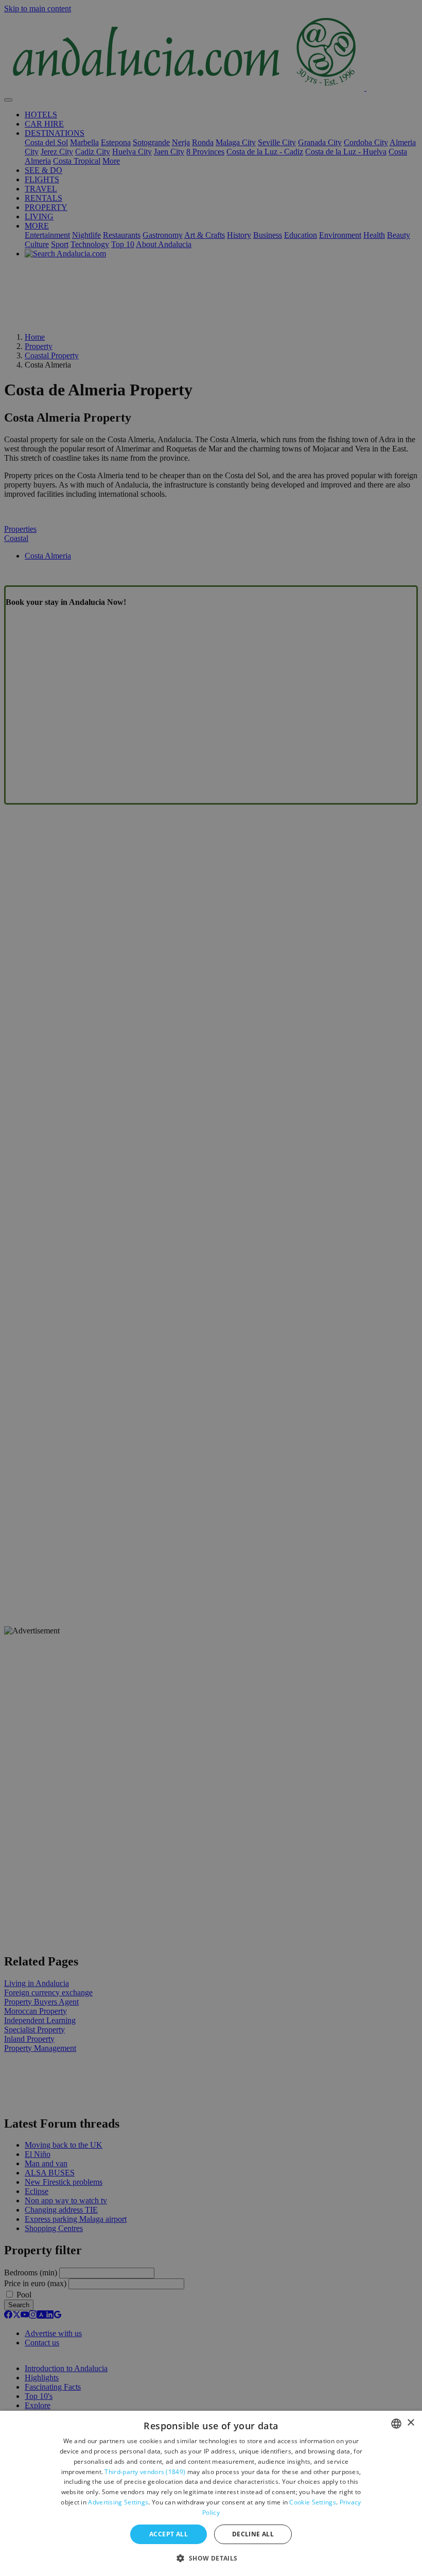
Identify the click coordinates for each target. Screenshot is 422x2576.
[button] (211, 2558)
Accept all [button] (169, 2534)
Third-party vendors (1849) (145, 2472)
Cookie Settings (313, 2502)
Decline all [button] (253, 2534)
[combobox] (396, 2424)
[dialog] (211, 2493)
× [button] (410, 2423)
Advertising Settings (118, 2502)
